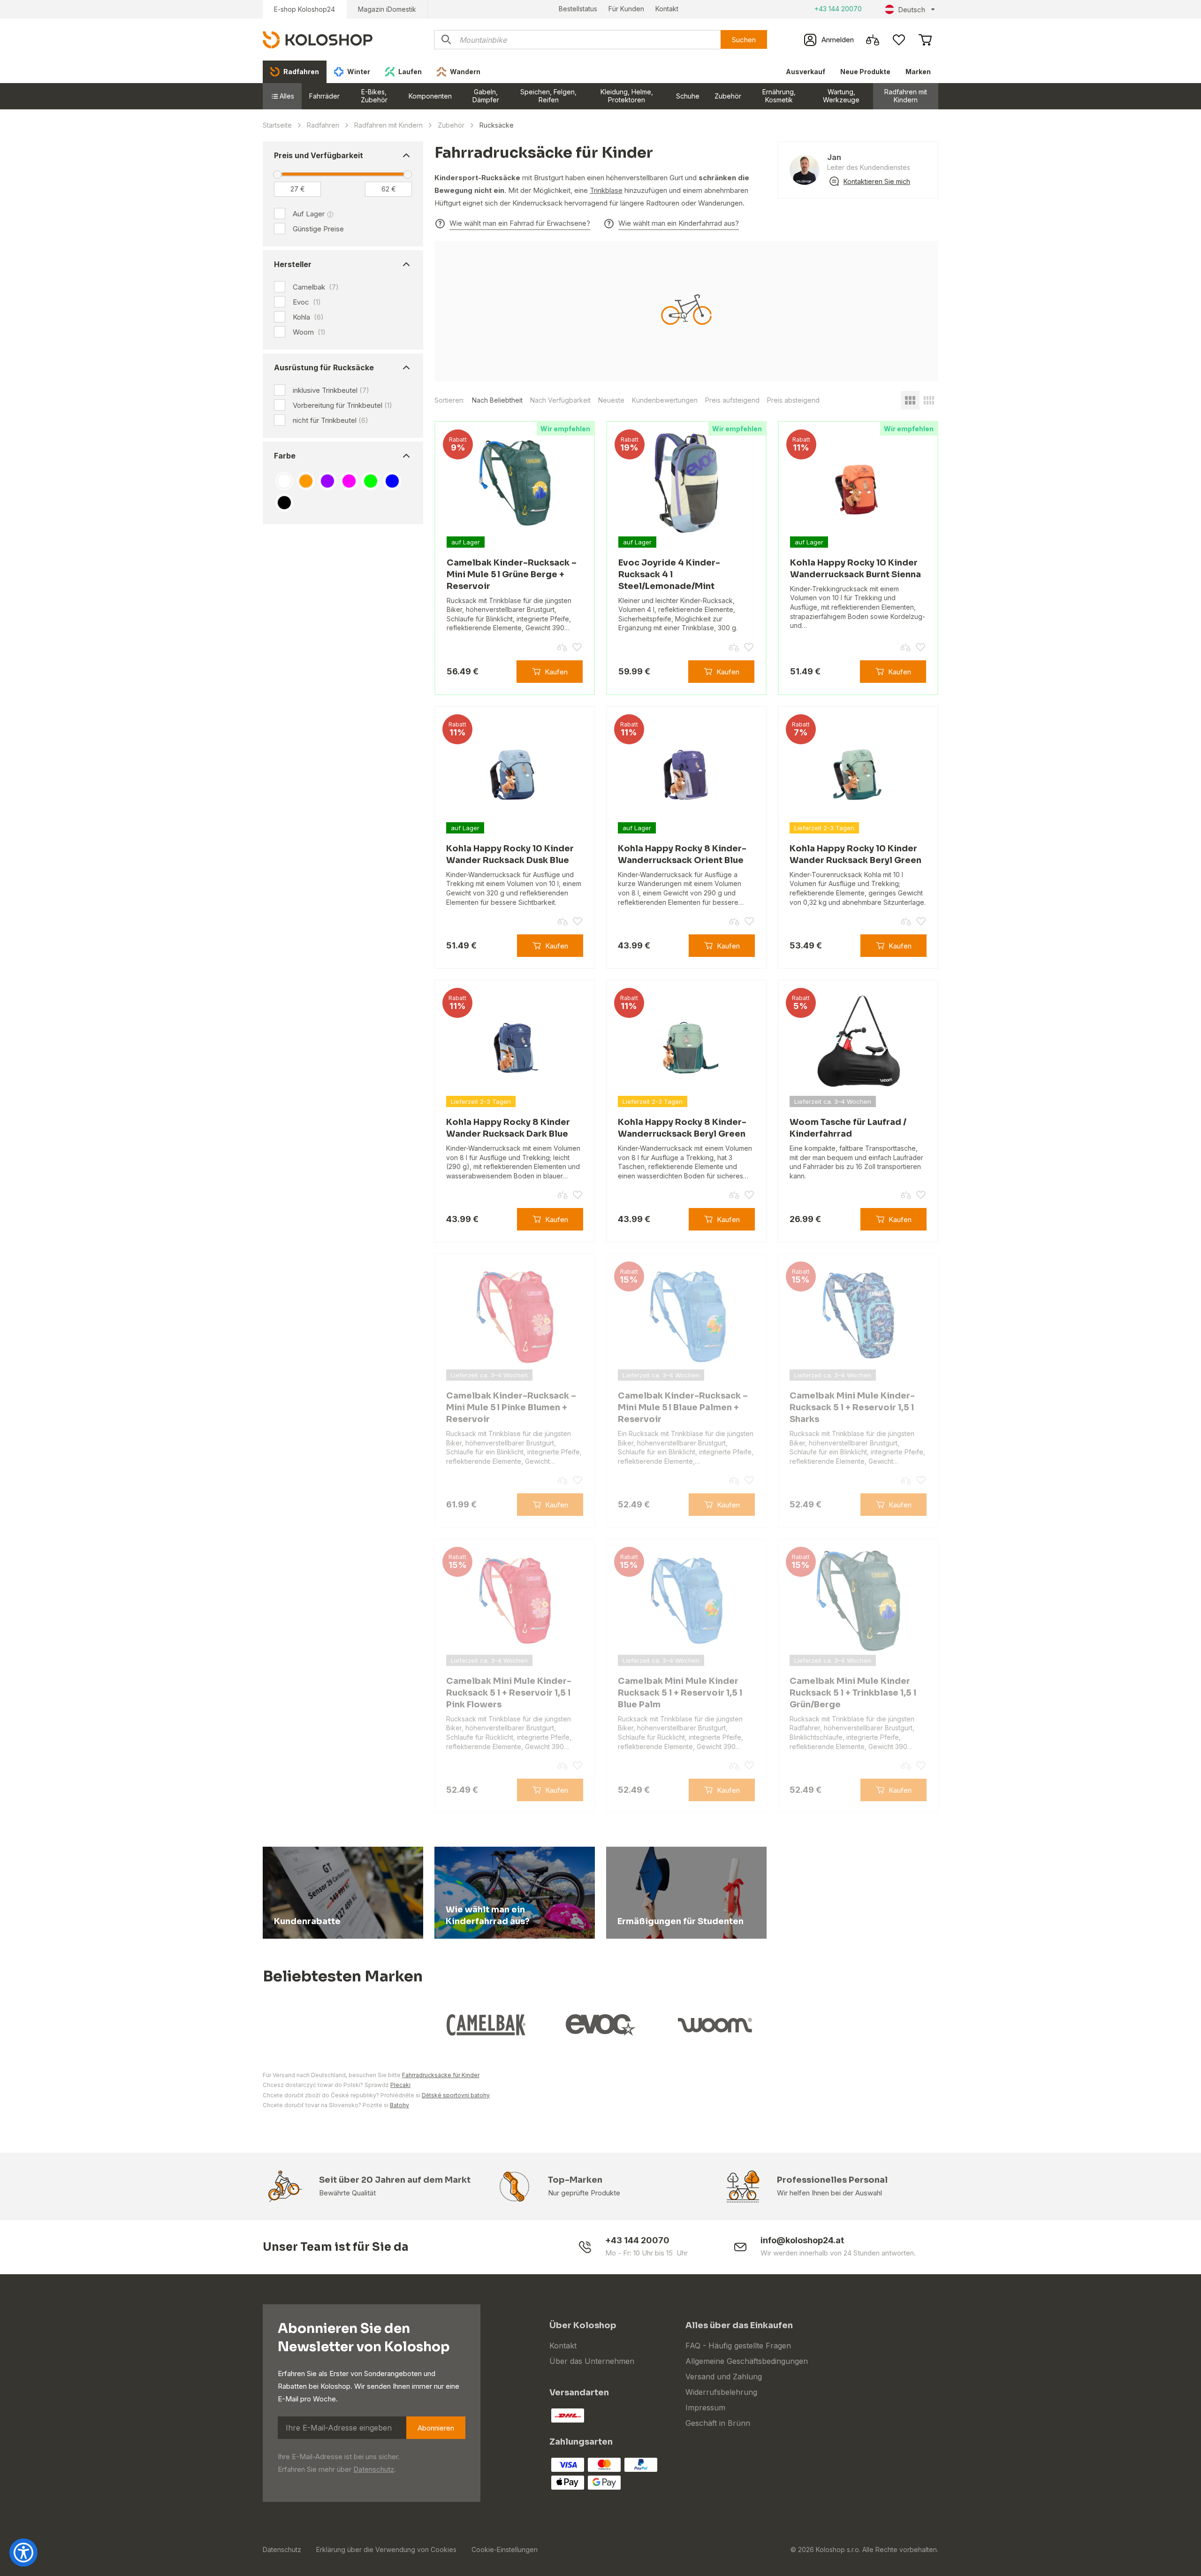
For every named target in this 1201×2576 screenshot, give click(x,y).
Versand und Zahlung (724, 2377)
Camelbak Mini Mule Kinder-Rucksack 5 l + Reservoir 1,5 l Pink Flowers (509, 1693)
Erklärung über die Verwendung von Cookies (386, 2549)
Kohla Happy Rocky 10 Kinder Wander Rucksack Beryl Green (855, 854)
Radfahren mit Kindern (906, 96)
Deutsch (912, 10)
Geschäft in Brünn (718, 2423)
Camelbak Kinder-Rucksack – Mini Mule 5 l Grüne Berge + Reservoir (512, 574)
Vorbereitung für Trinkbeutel (342, 405)
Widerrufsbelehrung (721, 2392)
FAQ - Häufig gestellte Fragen (738, 2346)
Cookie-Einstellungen (505, 2549)
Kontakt (667, 9)
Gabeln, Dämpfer (486, 96)
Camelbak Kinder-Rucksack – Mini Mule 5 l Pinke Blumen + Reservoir (511, 1407)
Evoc (307, 302)
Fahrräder (324, 96)
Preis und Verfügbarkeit (319, 155)
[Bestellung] (925, 40)
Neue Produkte (865, 72)
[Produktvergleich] (873, 40)
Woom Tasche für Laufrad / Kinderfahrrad (848, 1128)
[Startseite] (318, 39)
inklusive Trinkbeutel (331, 390)
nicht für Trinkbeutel (331, 420)
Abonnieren (436, 2428)
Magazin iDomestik (387, 9)
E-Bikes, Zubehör (374, 96)
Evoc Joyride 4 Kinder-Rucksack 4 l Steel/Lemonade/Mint (669, 574)
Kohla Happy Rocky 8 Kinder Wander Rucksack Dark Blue (508, 1128)
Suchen (744, 40)
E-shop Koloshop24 (304, 9)
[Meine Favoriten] (899, 40)
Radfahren (323, 125)
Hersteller (293, 264)
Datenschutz (374, 2469)
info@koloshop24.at (802, 2240)
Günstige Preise (318, 229)
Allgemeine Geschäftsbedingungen (747, 2361)
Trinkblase (606, 190)
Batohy (399, 2105)
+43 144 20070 (838, 9)
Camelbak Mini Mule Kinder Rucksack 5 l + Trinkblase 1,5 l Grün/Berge (853, 1693)
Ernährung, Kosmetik (779, 96)
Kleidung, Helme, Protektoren (627, 96)
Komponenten (430, 96)
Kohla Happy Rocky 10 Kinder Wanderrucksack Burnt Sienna (855, 569)
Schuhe (688, 96)
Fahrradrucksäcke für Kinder (441, 2075)
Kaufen (556, 672)
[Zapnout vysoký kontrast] (23, 2553)
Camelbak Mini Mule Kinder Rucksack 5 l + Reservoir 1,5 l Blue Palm (680, 1693)
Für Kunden (626, 9)
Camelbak (316, 287)
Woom (309, 332)
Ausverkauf (806, 72)
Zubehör (728, 96)
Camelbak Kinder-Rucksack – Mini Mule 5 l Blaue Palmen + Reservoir (683, 1407)
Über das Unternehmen (592, 2361)
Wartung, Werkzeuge (841, 96)
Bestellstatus (578, 9)
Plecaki (400, 2085)
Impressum (705, 2408)
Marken (918, 72)
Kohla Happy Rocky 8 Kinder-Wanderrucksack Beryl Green (682, 1128)
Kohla (308, 317)
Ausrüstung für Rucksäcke (324, 367)
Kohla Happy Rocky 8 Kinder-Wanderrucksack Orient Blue (682, 854)
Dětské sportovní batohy (456, 2095)
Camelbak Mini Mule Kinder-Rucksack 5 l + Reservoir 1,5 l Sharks (852, 1407)
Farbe (285, 456)
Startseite (277, 125)
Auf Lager (309, 214)
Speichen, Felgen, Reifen (548, 96)
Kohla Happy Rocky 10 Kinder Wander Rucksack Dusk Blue (510, 854)
